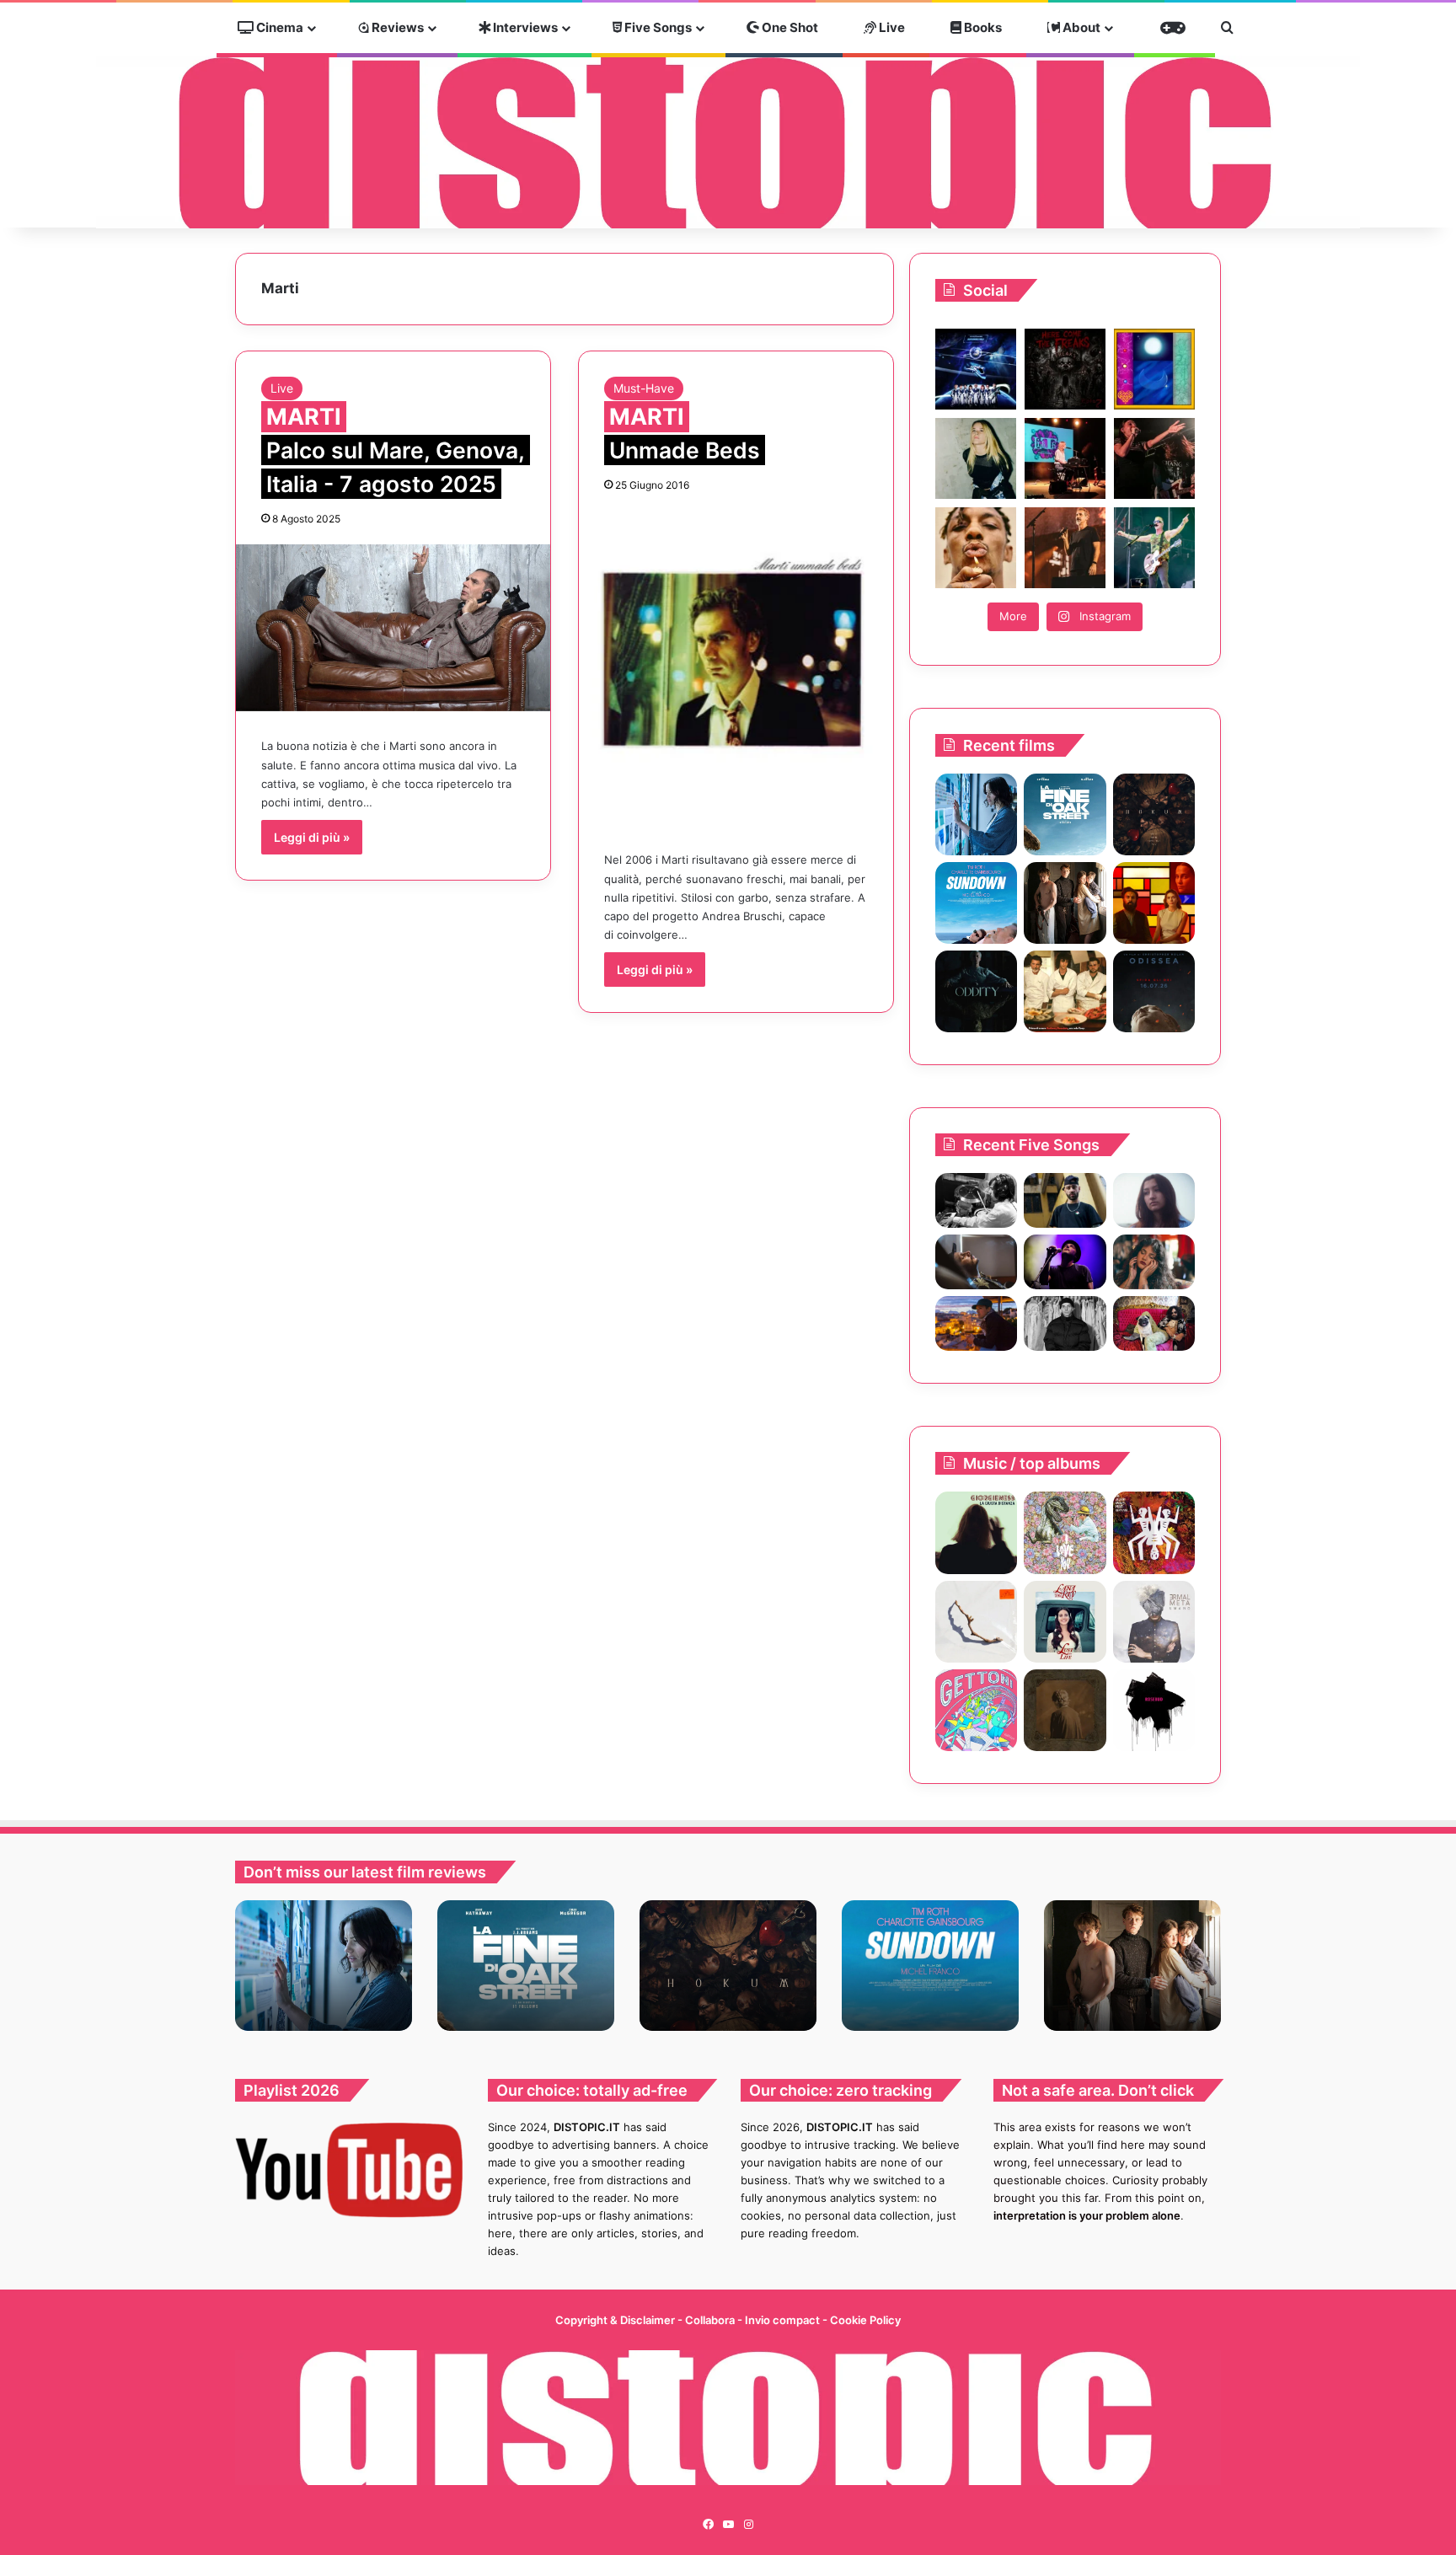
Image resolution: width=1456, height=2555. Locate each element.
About (1080, 27)
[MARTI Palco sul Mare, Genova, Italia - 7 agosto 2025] (393, 628)
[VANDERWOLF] (1154, 1323)
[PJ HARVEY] (976, 1622)
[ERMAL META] (1154, 1622)
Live (891, 27)
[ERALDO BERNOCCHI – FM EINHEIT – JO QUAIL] (1154, 1710)
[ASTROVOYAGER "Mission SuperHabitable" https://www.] (976, 369)
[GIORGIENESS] (976, 1532)
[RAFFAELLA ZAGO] (1154, 1262)
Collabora (711, 2320)
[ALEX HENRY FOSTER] (976, 1323)
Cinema (278, 27)
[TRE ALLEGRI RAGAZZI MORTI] (1154, 1532)
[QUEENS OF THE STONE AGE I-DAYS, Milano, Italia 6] (1154, 548)
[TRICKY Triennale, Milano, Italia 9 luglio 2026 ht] (976, 548)
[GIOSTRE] (976, 1710)
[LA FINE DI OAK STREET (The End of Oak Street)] (1065, 814)
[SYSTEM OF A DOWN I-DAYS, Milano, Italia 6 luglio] (1065, 548)
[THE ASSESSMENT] (1154, 903)
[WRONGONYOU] (976, 1262)
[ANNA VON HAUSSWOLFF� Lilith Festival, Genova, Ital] (976, 458)
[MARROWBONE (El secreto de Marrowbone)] (1065, 903)
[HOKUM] (1154, 814)
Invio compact (784, 2320)
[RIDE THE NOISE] (976, 1200)
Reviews (396, 27)
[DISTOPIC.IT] (728, 142)
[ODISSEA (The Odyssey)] (1154, 991)
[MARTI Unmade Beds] (736, 668)
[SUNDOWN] (976, 903)
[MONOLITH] (976, 814)
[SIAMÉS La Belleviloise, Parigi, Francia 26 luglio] (1154, 458)
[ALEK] (1154, 1200)
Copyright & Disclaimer (615, 2320)
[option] (324, 1966)
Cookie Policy (865, 2320)
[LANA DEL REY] (1065, 1622)
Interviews (524, 27)
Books (982, 27)
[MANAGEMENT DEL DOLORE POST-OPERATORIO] (1065, 1532)
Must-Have (644, 388)
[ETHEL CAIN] (1065, 1710)
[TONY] (1065, 991)
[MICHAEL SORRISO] (1065, 1323)
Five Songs (657, 27)
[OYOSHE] (1065, 1200)
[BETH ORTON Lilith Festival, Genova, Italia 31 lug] (1065, 458)
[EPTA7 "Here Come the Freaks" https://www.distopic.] (1065, 369)
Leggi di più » (312, 837)
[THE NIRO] (1065, 1262)
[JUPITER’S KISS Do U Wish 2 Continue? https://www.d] (1154, 369)
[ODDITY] (976, 991)
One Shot (789, 27)
